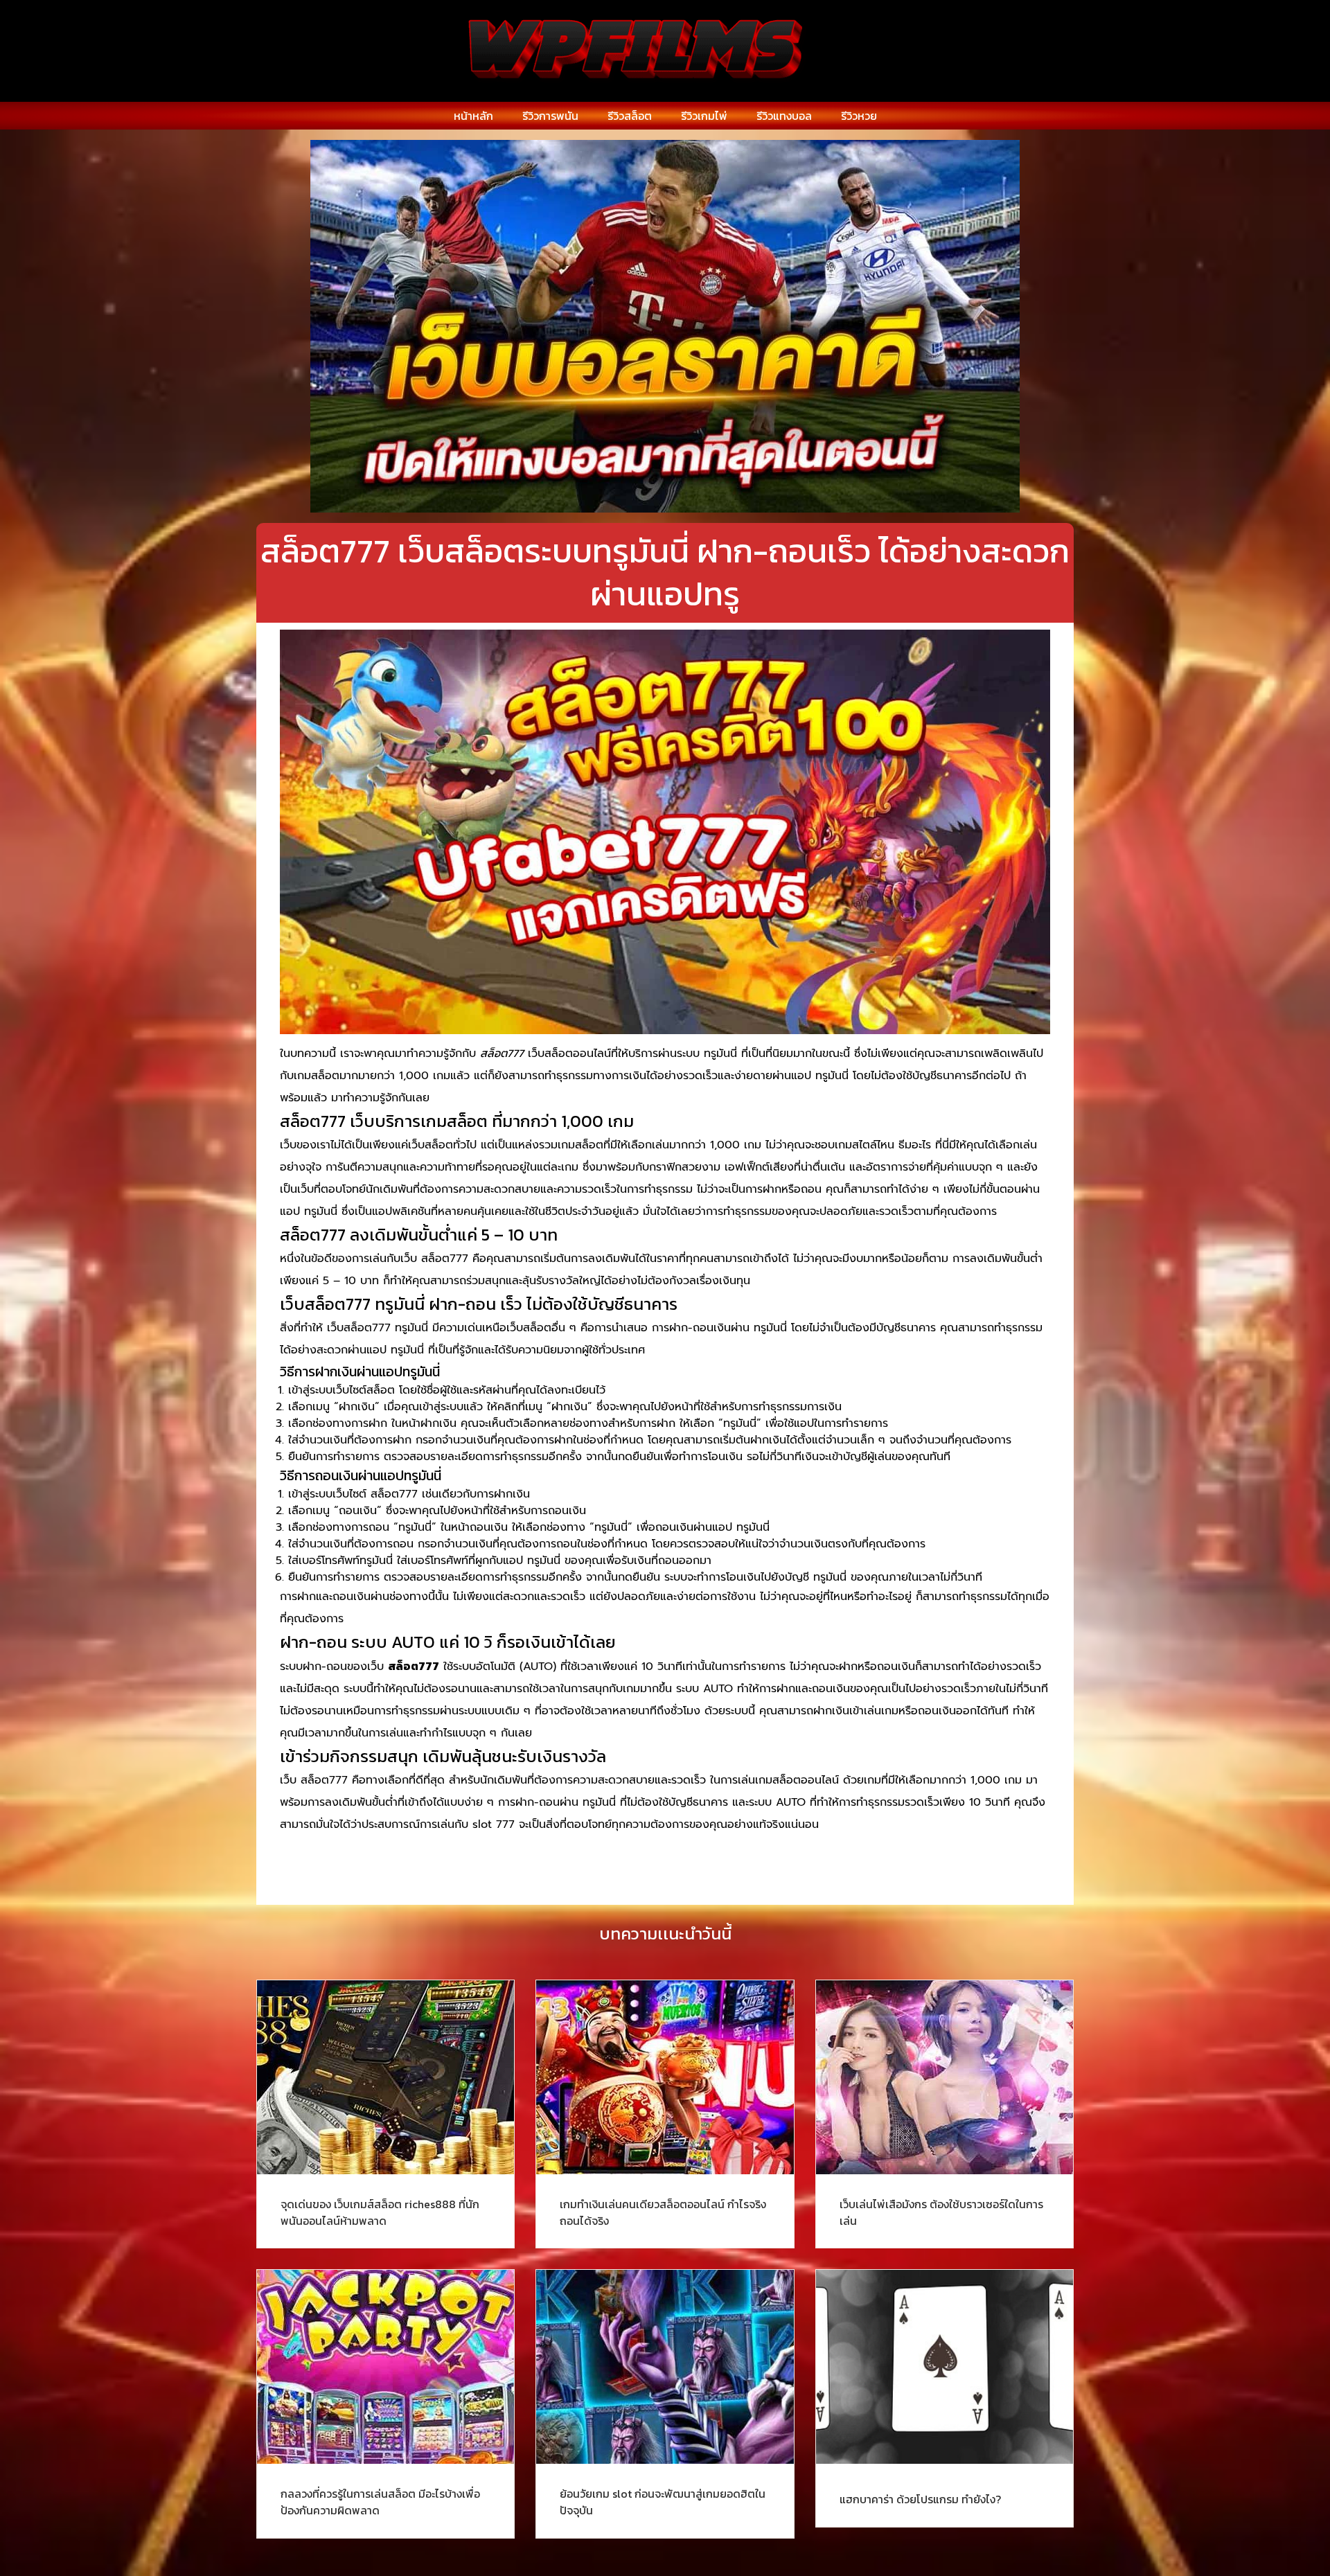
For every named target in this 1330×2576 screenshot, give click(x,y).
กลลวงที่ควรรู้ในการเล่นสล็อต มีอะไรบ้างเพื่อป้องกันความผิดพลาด (380, 2502)
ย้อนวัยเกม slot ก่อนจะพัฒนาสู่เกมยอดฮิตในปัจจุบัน (663, 2502)
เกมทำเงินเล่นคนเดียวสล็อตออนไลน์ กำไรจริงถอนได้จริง (663, 2212)
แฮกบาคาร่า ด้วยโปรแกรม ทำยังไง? (920, 2499)
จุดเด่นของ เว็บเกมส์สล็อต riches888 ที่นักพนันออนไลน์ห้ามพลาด (380, 2212)
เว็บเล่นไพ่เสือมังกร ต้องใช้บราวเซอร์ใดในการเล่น (941, 2212)
